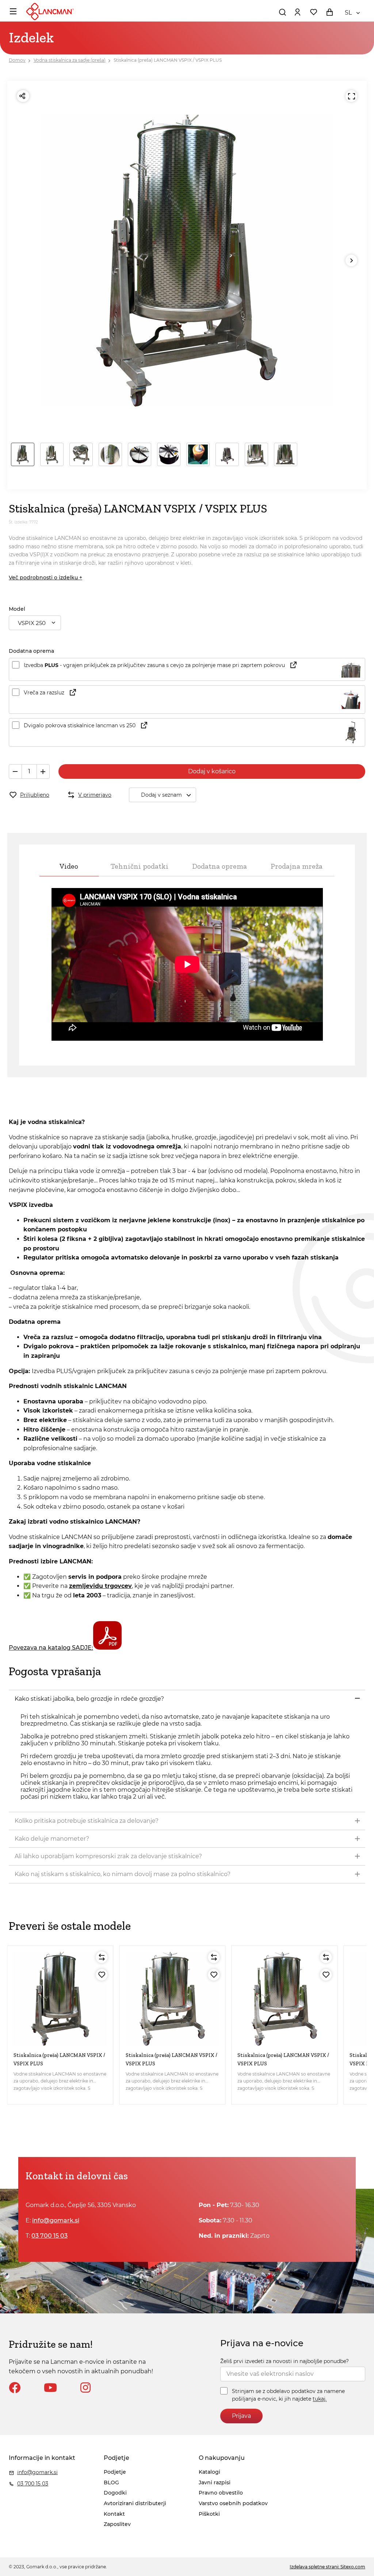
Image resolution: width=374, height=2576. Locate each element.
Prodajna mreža (297, 866)
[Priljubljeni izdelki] (313, 12)
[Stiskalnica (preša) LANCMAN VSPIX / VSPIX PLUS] (60, 1999)
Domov (17, 60)
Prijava (241, 2416)
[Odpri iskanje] (282, 12)
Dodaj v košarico (212, 771)
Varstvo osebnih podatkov (233, 2503)
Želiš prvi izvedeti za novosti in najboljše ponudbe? (285, 2361)
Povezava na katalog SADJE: (51, 1648)
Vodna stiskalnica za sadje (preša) (70, 60)
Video (69, 866)
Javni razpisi (215, 2482)
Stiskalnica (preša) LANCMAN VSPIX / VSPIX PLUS (168, 60)
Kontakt (114, 2514)
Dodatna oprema (220, 866)
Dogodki (115, 2493)
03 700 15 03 (49, 2236)
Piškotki (209, 2514)
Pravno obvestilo (221, 2493)
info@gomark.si (56, 2220)
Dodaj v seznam (161, 795)
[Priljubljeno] (102, 1975)
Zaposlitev (117, 2524)
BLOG (111, 2482)
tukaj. (320, 2399)
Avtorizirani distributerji (135, 2503)
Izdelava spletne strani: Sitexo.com (327, 2567)
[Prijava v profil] (297, 12)
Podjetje (115, 2472)
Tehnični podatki (140, 866)
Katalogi (209, 2472)
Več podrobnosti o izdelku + (45, 578)
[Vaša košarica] (329, 12)
